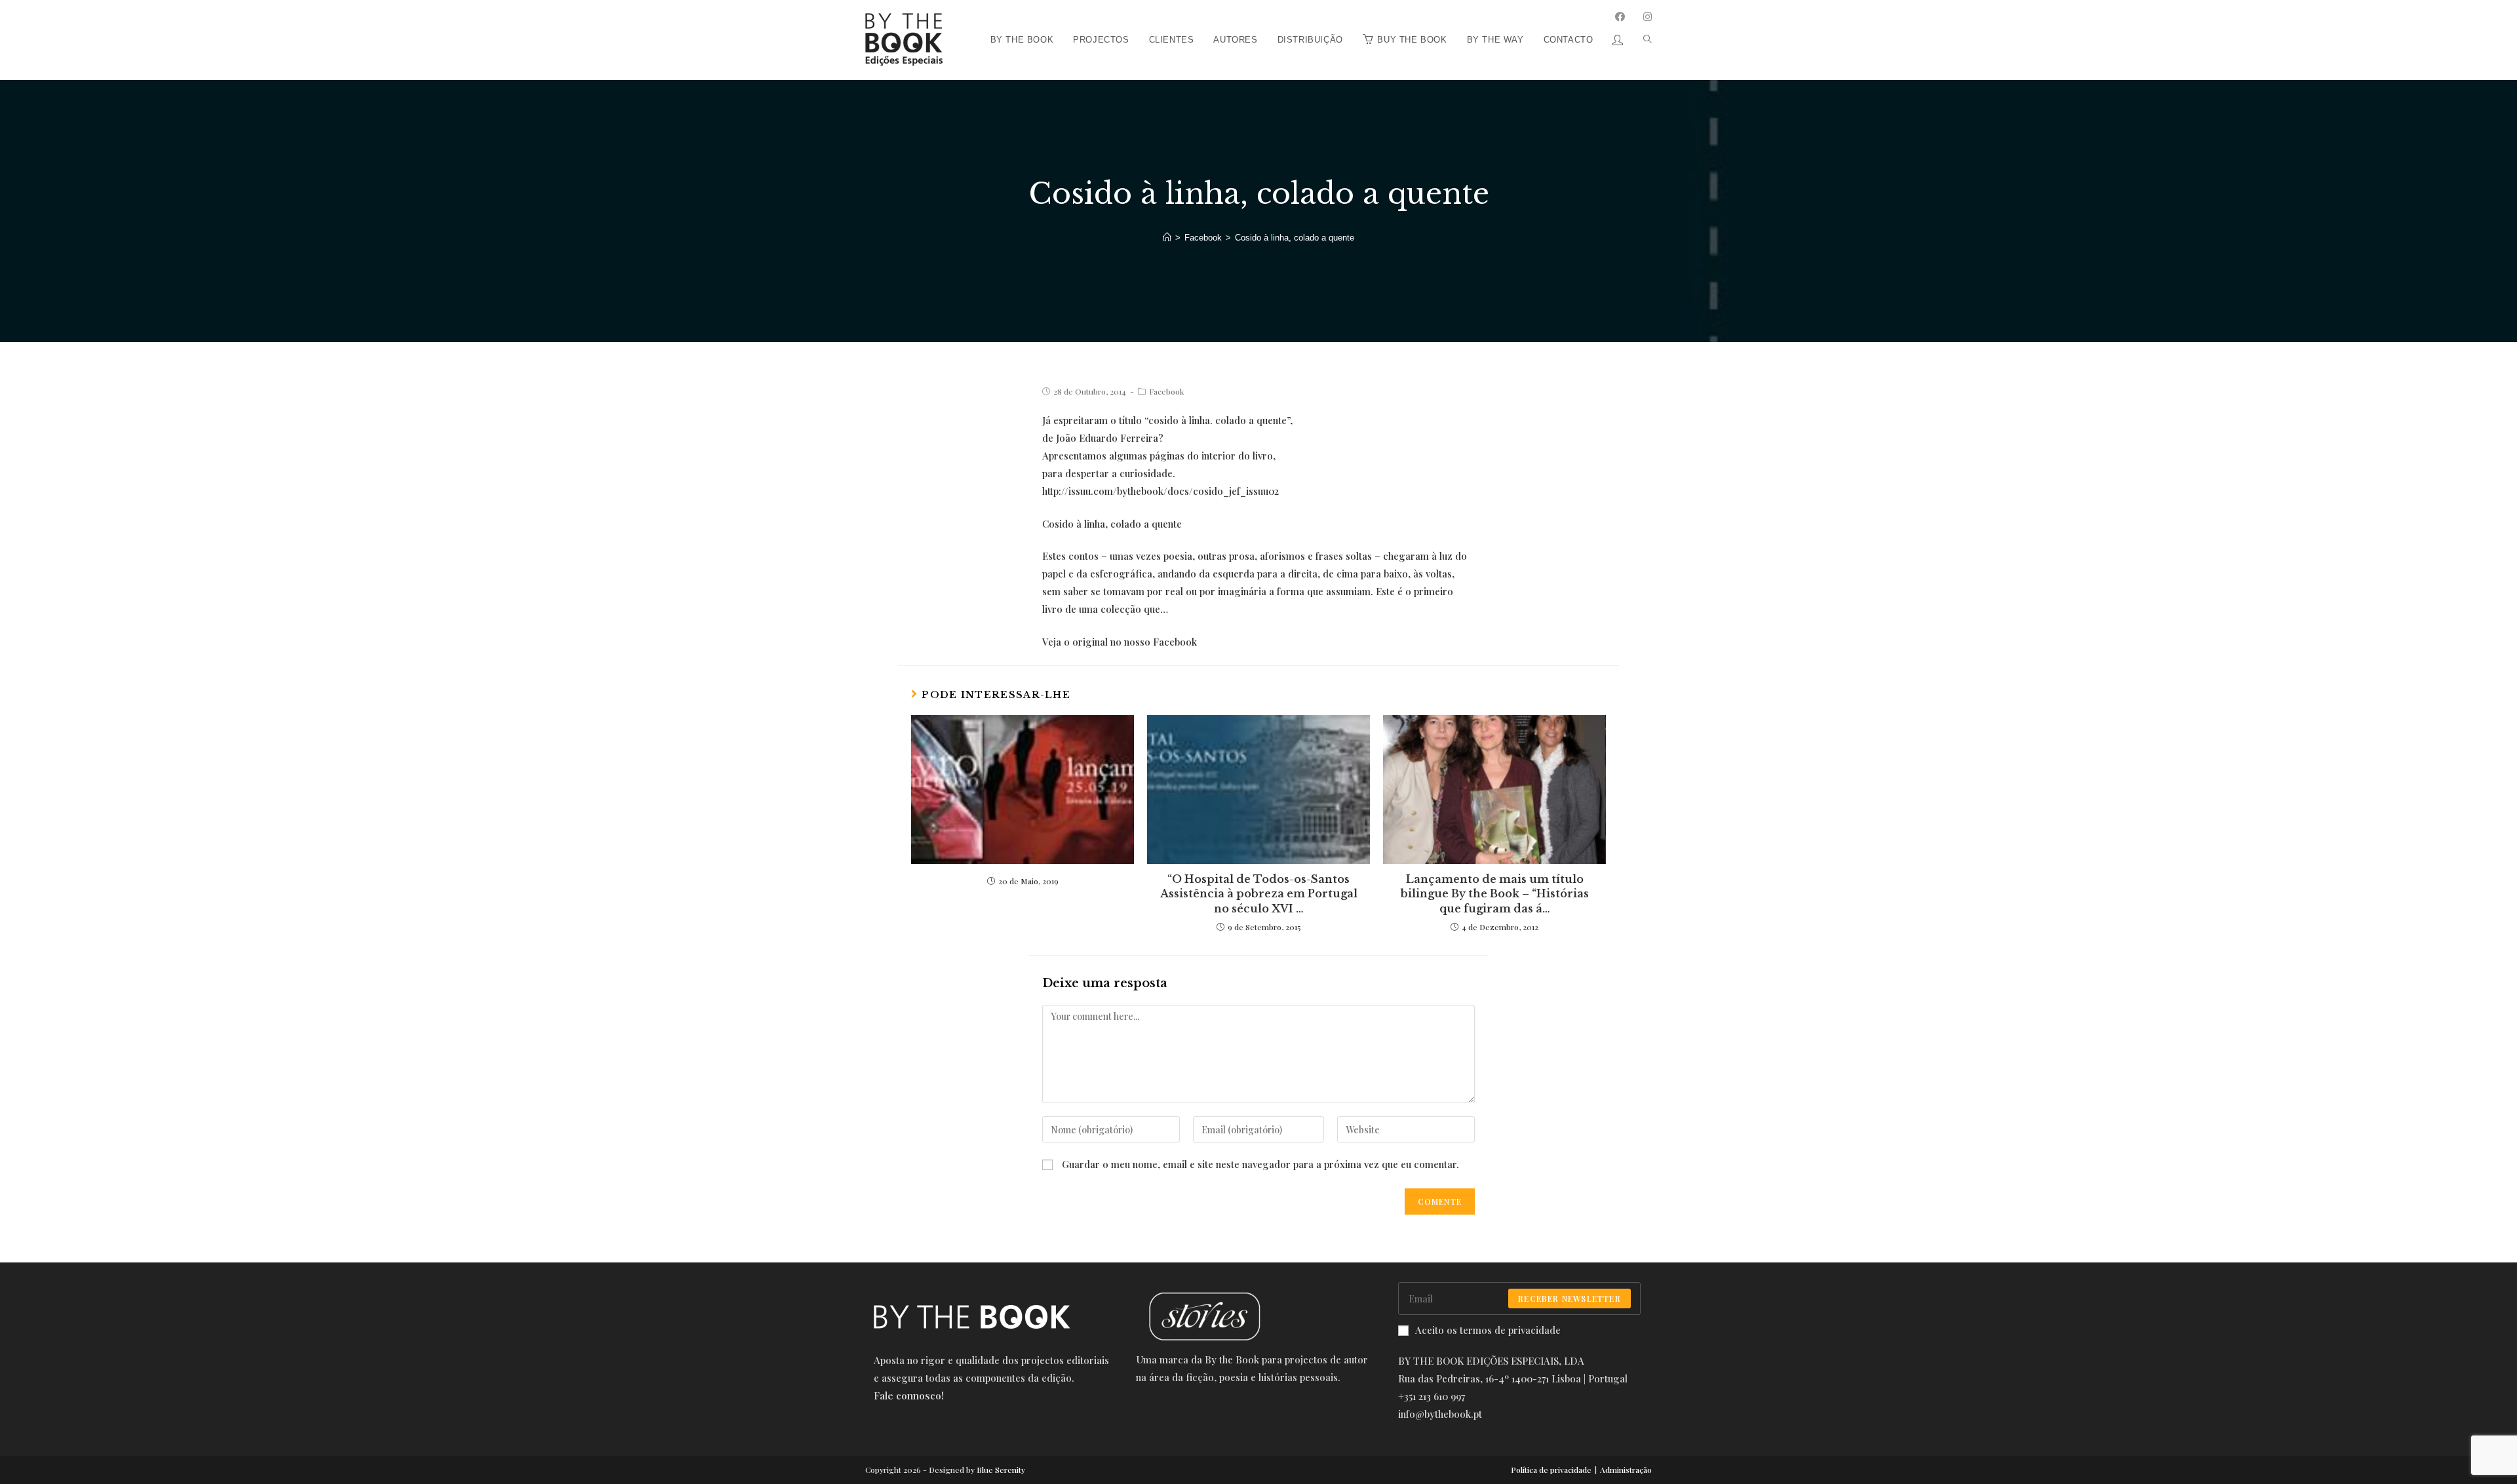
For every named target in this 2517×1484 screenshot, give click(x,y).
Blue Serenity (1001, 1470)
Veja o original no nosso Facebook (1120, 642)
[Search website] (1643, 5)
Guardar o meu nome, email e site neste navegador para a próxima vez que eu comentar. (1260, 1164)
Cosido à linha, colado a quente (1112, 524)
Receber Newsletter (1570, 1298)
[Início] (1167, 238)
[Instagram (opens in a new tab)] (1648, 17)
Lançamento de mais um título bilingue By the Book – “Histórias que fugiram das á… (1495, 894)
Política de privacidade (1551, 1470)
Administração (1626, 1470)
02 (1161, 491)
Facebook (1166, 391)
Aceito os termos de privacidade (1488, 1330)
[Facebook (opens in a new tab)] (1620, 17)
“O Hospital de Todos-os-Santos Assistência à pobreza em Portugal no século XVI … (1259, 894)
